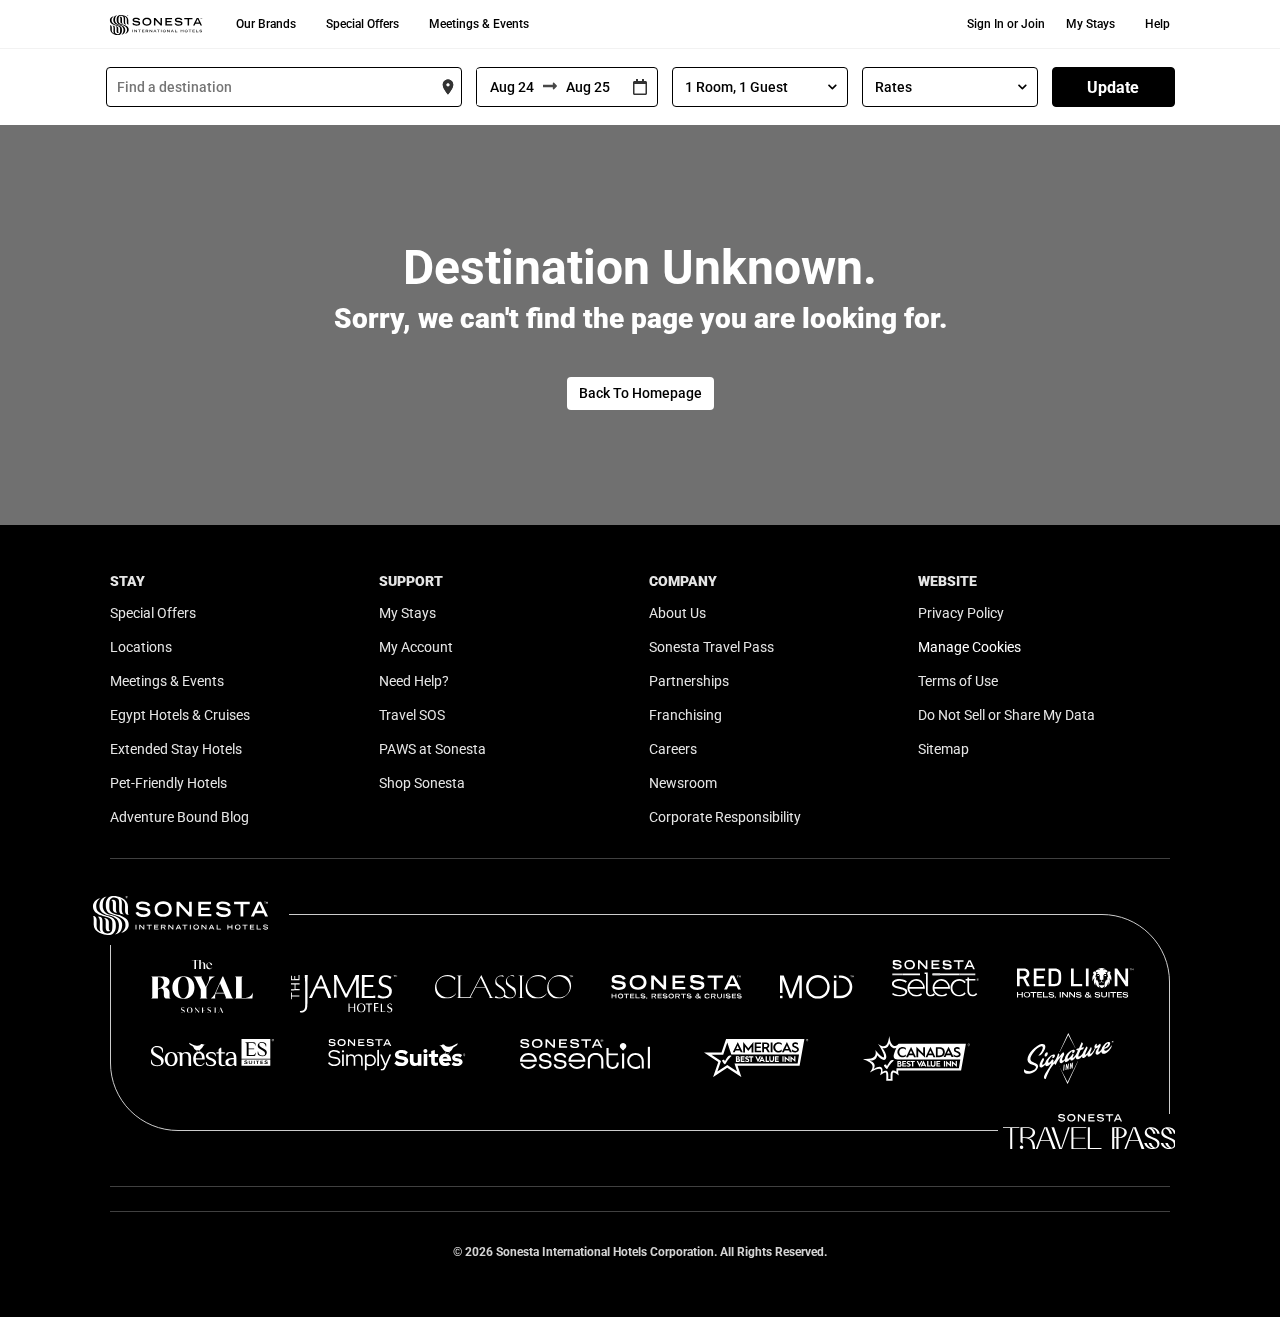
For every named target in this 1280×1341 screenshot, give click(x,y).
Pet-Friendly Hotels (168, 783)
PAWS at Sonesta (432, 749)
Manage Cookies (969, 647)
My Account (416, 647)
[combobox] (284, 87)
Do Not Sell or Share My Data (1006, 715)
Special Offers (362, 24)
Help (1157, 24)
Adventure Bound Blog (179, 817)
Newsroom (683, 783)
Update (1113, 87)
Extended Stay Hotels (176, 749)
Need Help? (414, 681)
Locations (141, 647)
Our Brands (266, 24)
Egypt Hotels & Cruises (180, 715)
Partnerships (689, 681)
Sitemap (943, 749)
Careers (673, 749)
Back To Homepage (640, 393)
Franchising (685, 715)
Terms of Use (958, 681)
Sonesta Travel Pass (711, 647)
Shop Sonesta (422, 783)
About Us (677, 613)
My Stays (1090, 24)
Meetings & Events (479, 24)
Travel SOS (412, 715)
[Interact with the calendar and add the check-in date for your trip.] (640, 87)
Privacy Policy (961, 613)
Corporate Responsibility (725, 817)
